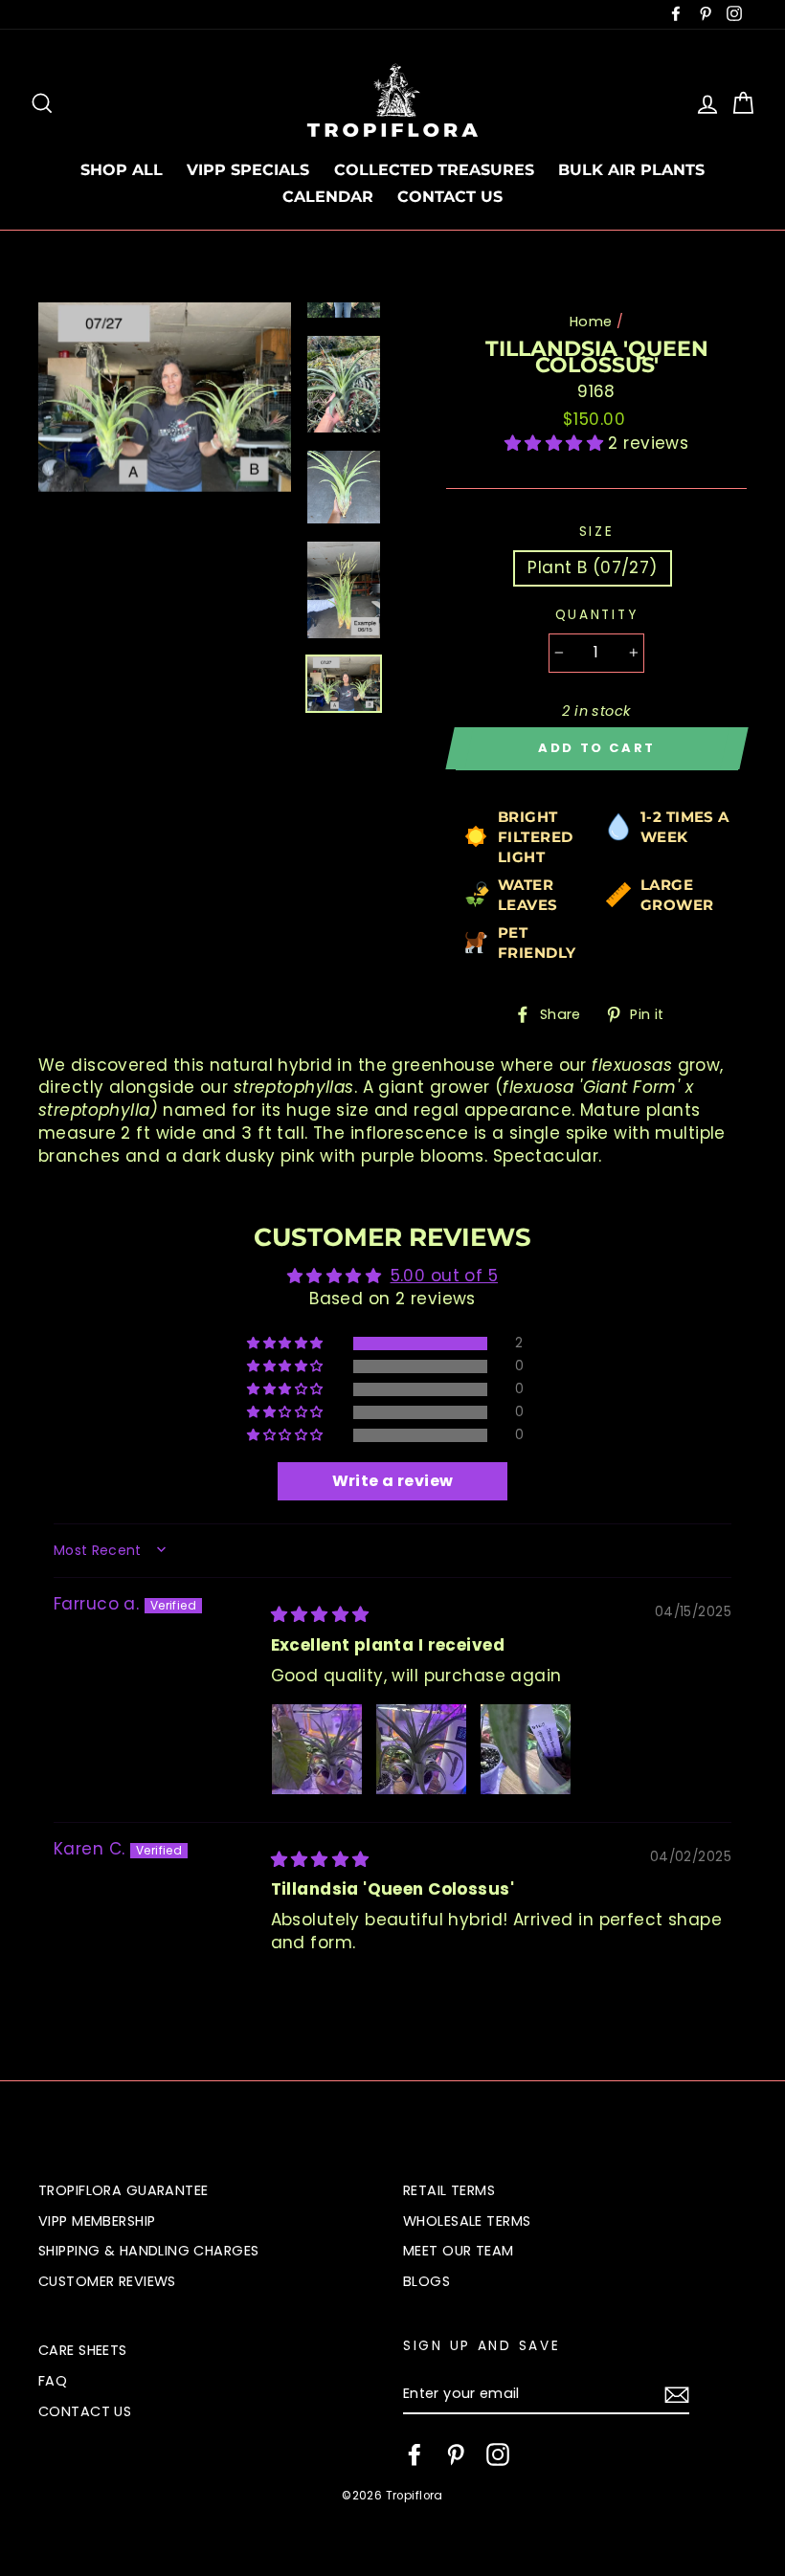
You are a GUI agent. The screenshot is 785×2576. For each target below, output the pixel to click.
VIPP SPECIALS (248, 170)
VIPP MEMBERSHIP (97, 2221)
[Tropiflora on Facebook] (415, 2454)
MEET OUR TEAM (459, 2251)
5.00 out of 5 (445, 1276)
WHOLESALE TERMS (467, 2221)
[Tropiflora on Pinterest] (456, 2454)
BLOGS (426, 2281)
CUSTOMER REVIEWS (107, 2281)
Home (591, 322)
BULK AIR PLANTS (631, 170)
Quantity (597, 615)
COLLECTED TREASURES (434, 170)
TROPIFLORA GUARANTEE (123, 2190)
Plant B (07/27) (592, 567)
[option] (165, 397)
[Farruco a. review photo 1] (317, 1749)
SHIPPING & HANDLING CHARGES (148, 2251)
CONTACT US (450, 197)
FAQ (53, 2381)
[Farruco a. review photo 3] (526, 1749)
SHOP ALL (122, 170)
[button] (557, 443)
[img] (320, 1614)
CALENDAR (328, 197)
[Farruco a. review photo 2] (421, 1749)
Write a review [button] (393, 1481)
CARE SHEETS (83, 2350)
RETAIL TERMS (449, 2190)
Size (597, 532)
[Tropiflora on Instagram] (498, 2454)
